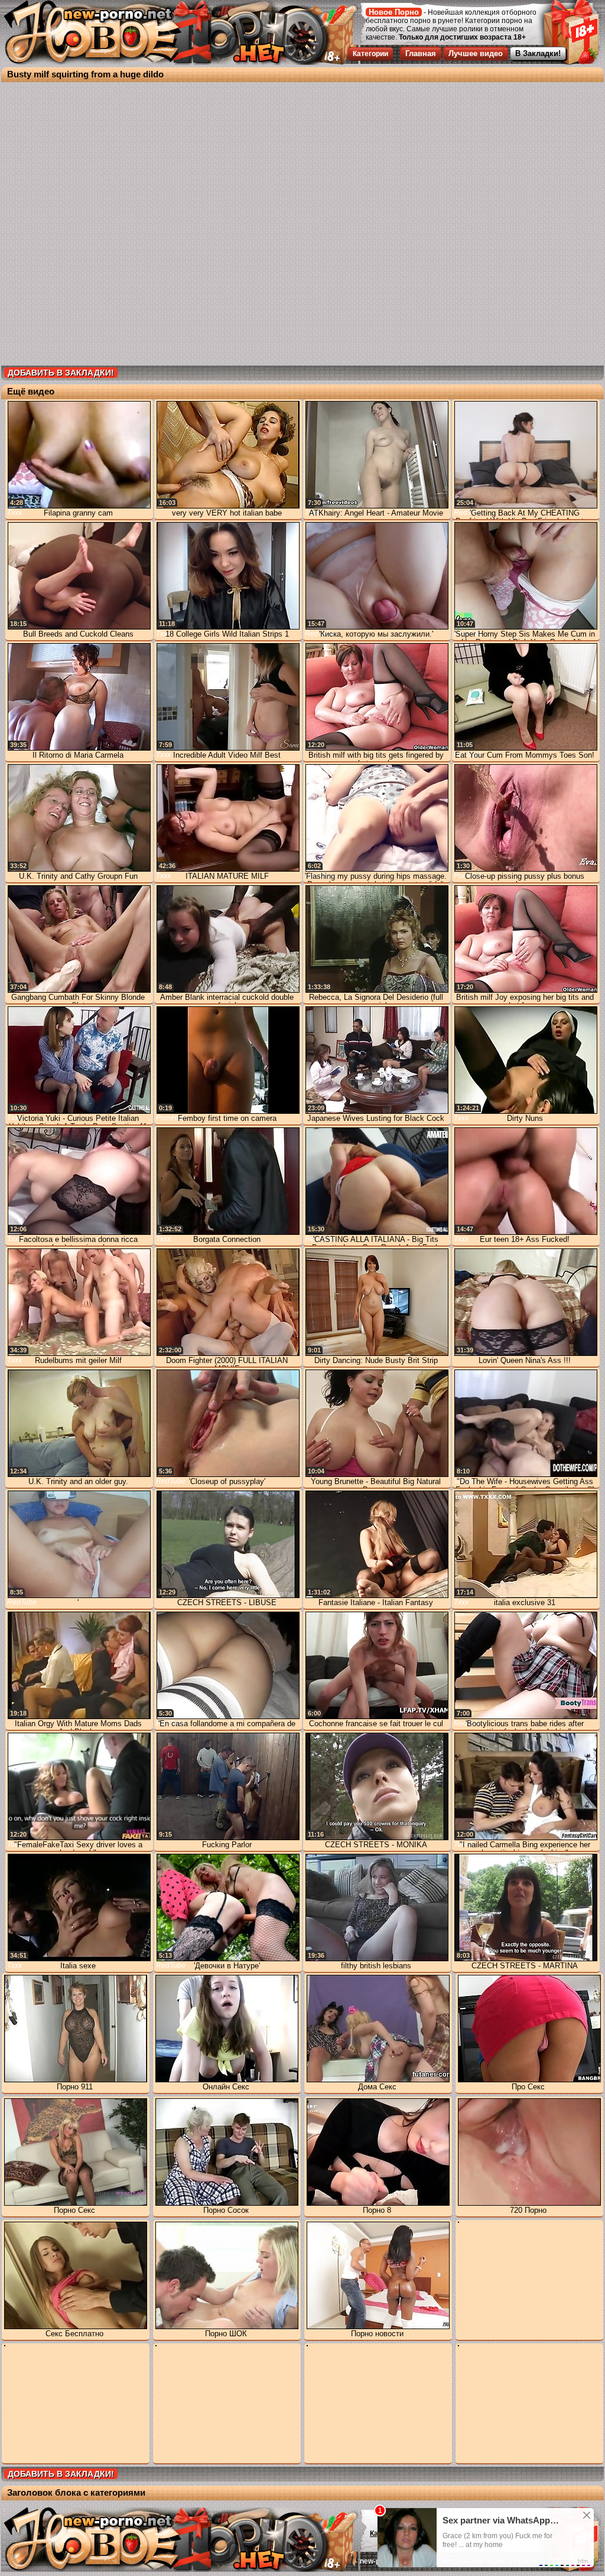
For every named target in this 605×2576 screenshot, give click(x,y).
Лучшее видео (476, 53)
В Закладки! (538, 53)
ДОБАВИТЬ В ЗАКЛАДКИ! (61, 373)
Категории (370, 54)
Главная (421, 53)
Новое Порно (394, 12)
